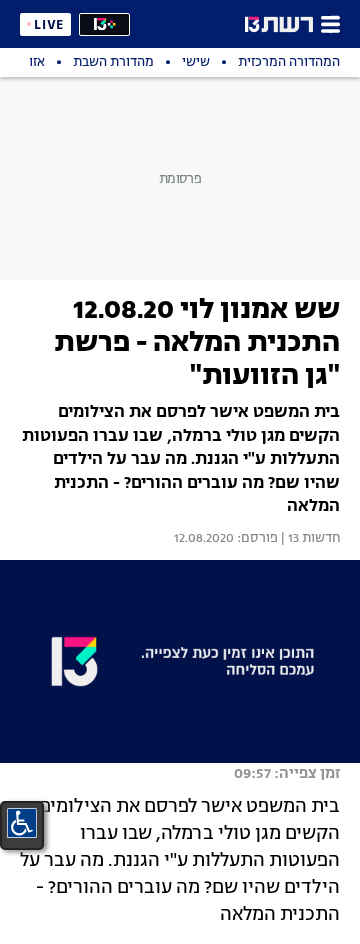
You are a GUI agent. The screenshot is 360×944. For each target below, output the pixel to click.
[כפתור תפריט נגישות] (22, 823)
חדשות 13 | (309, 539)
